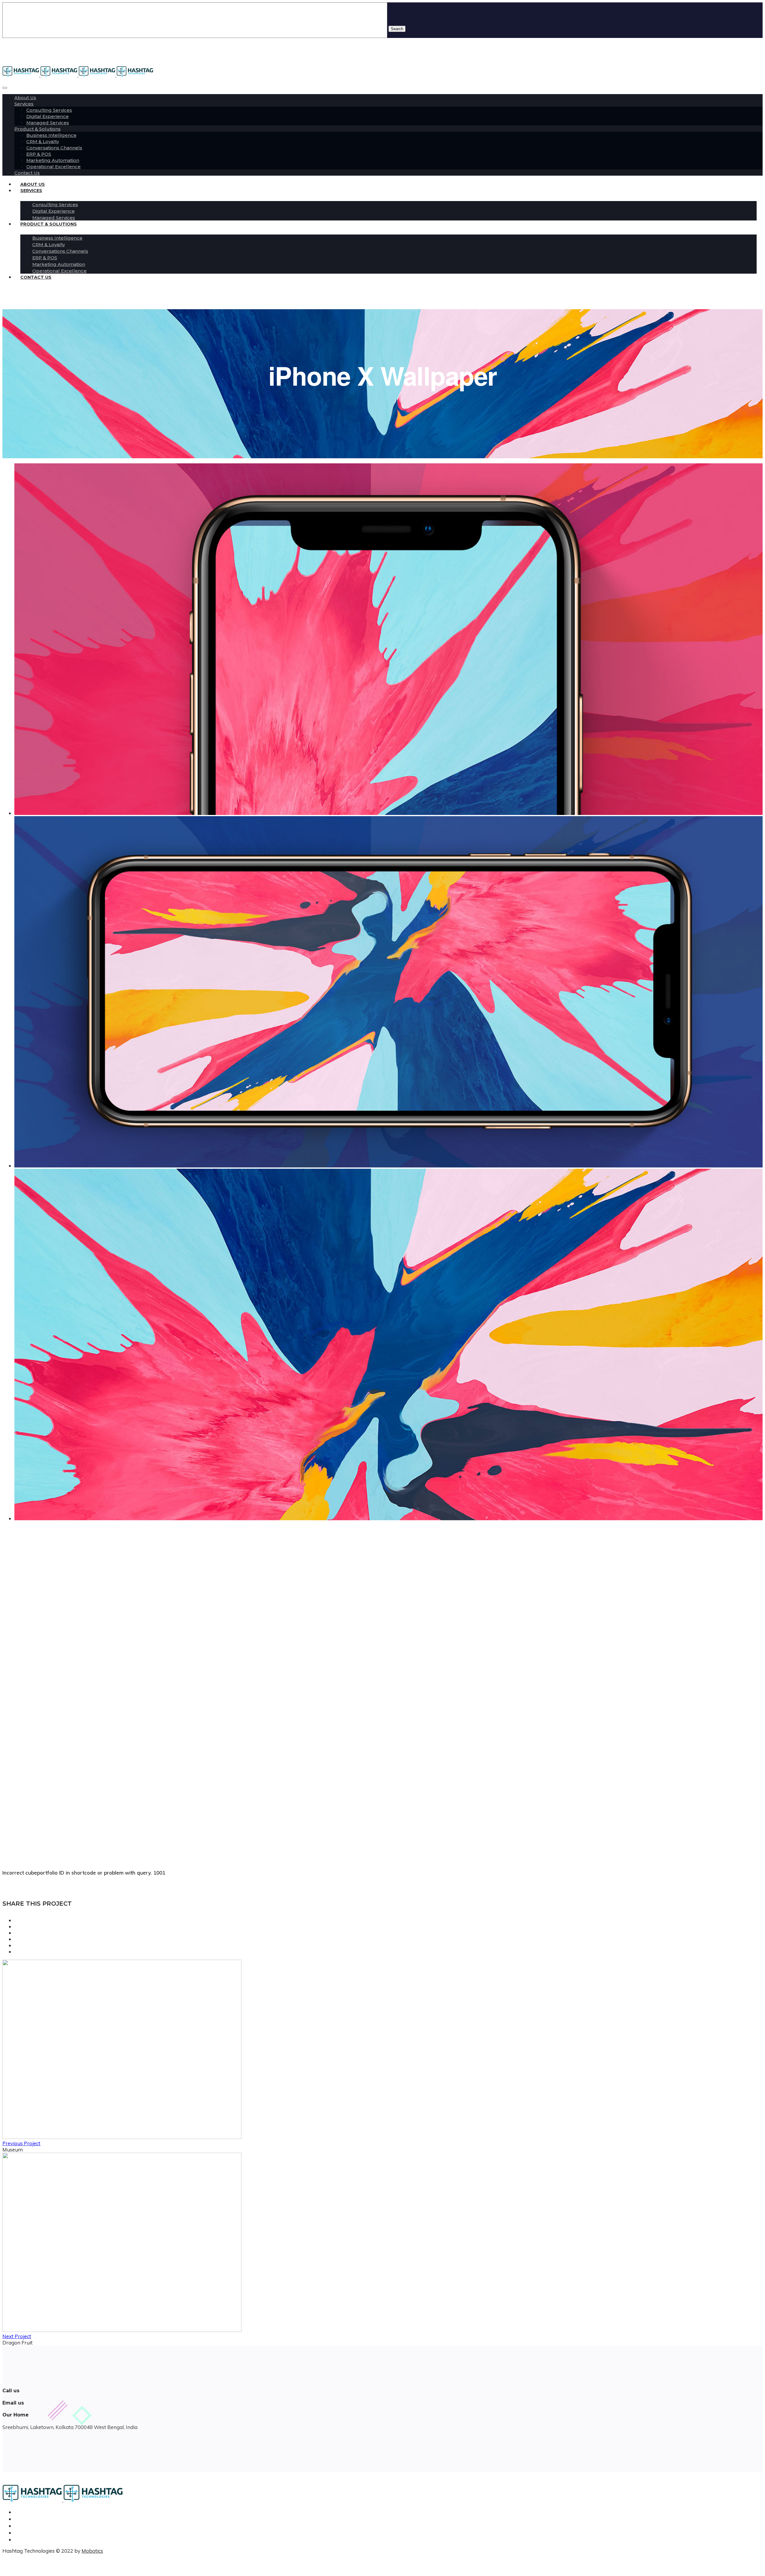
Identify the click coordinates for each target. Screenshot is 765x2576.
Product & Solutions (38, 129)
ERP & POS (39, 154)
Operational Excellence (53, 167)
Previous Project (21, 2143)
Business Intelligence (51, 135)
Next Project (17, 2336)
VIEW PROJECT (20, 1773)
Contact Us (36, 277)
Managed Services (48, 123)
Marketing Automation (53, 160)
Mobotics (92, 2551)
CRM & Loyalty (43, 141)
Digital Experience (48, 116)
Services (24, 104)
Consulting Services (49, 110)
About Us (25, 98)
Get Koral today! (19, 1623)
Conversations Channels (54, 148)
